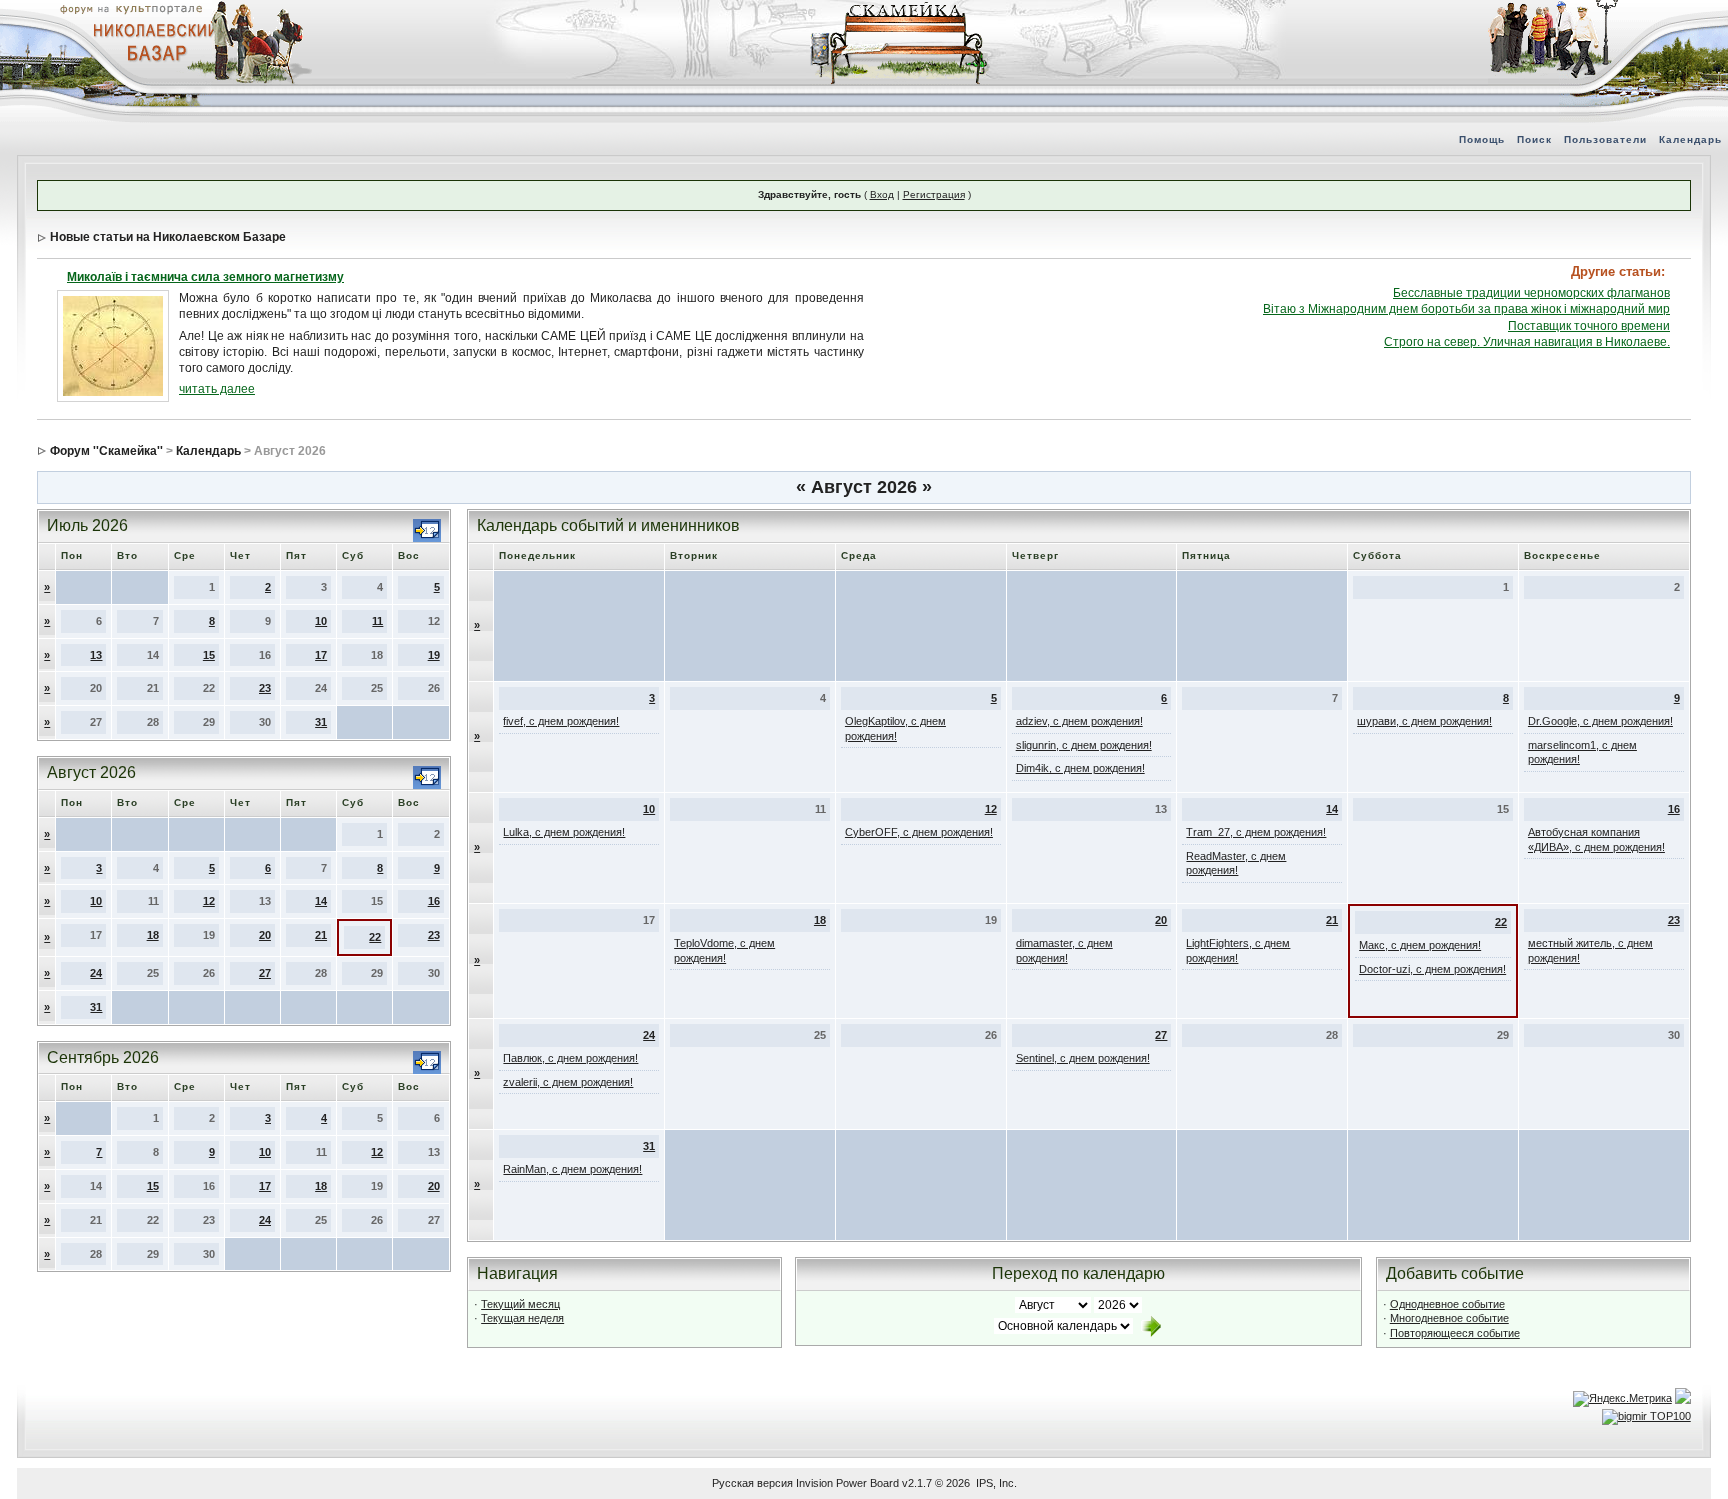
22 (375, 937)
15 (209, 655)
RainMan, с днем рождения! (572, 1169)
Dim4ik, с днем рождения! (1080, 768)
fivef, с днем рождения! (561, 721)
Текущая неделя (522, 1318)
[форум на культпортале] (130, 8)
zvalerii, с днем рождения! (568, 1082)
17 (321, 655)
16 (434, 901)
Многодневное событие (1449, 1318)
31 (321, 722)
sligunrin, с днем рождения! (1084, 745)
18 (153, 935)
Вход (882, 194)
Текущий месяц (520, 1304)
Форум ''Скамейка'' (106, 451)
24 (96, 973)
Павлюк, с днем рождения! (570, 1058)
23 (265, 688)
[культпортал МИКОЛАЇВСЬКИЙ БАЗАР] (150, 41)
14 (321, 901)
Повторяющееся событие (1455, 1333)
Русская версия (752, 1483)
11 (377, 621)
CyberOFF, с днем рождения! (919, 832)
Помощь (1482, 139)
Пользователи (1605, 139)
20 (265, 935)
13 (96, 655)
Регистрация (934, 194)
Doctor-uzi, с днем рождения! (1432, 969)
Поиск (1534, 139)
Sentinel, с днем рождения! (1083, 1058)
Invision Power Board (847, 1483)
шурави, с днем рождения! (1424, 721)
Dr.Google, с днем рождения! (1600, 721)
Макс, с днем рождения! (1420, 945)
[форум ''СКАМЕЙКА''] (900, 10)
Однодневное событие (1447, 1304)
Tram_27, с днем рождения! (1256, 832)
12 (209, 901)
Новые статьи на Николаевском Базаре (168, 237)
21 (321, 935)
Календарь (1690, 139)
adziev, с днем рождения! (1079, 721)
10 (321, 621)
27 (265, 973)
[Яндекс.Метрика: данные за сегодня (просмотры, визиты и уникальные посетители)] (1622, 1399)
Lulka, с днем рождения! (564, 832)
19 (434, 655)
